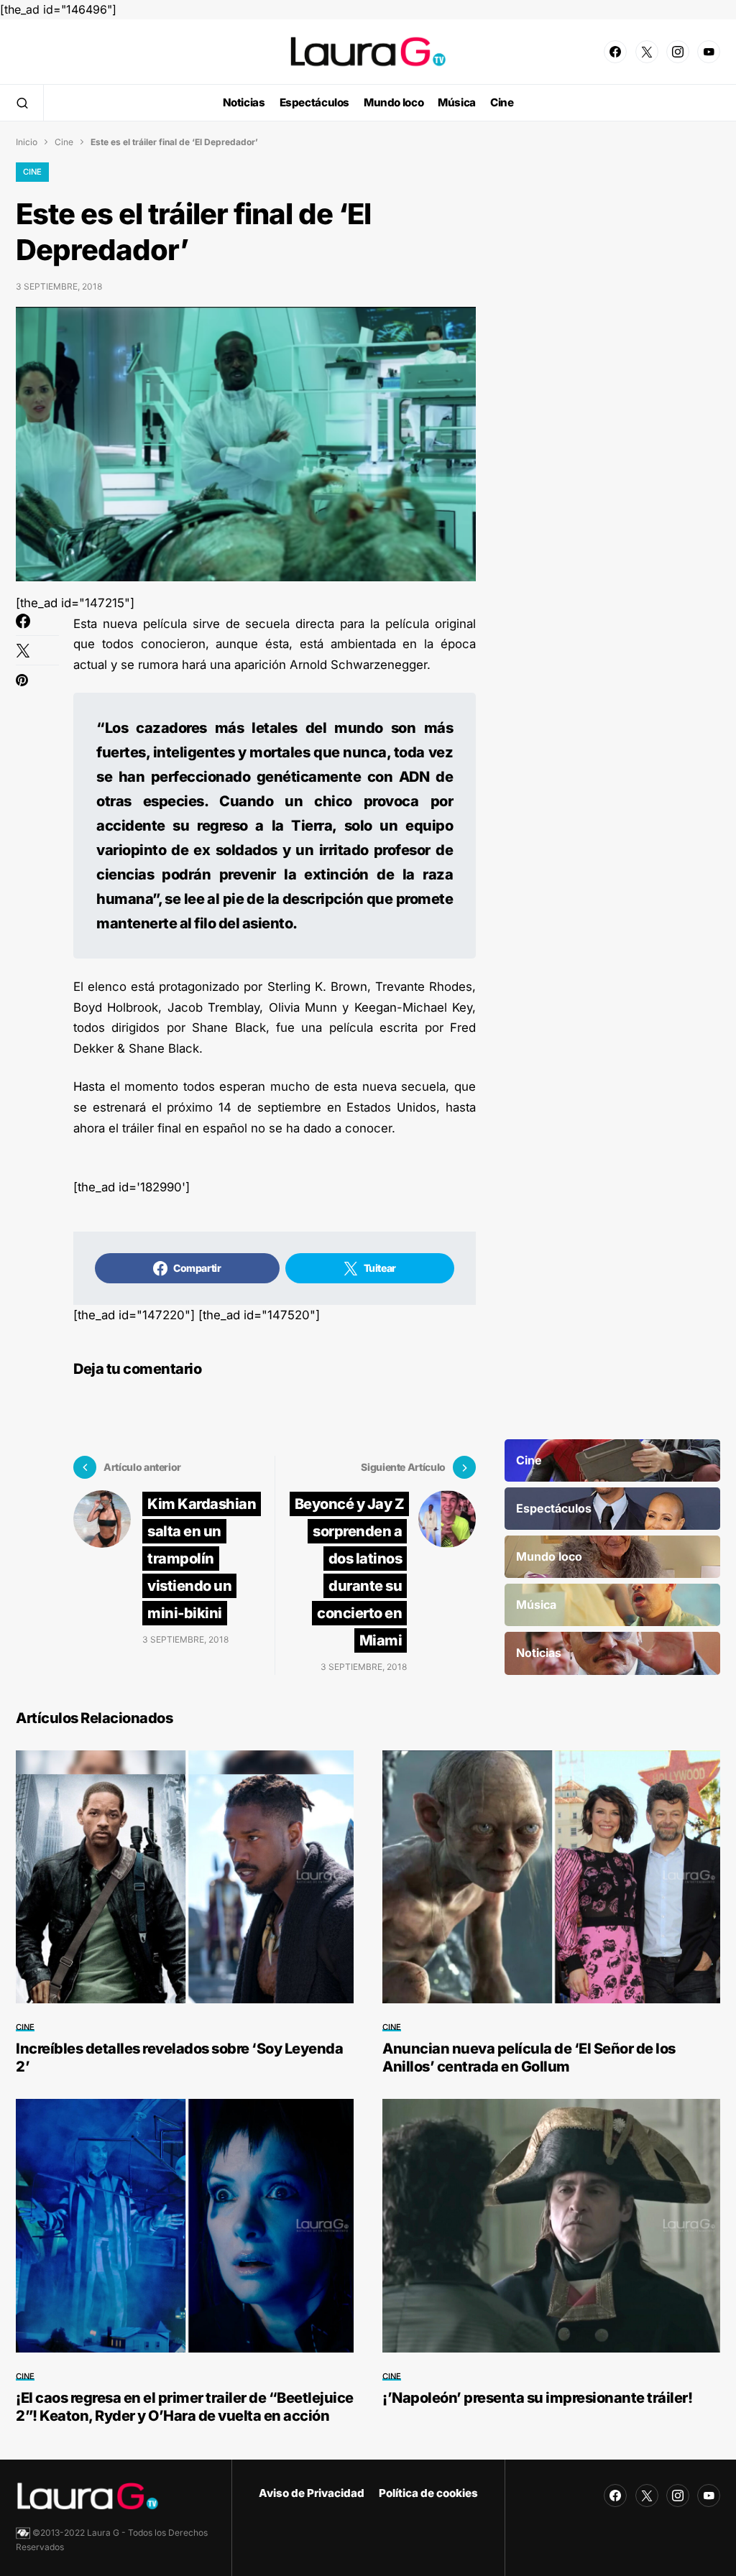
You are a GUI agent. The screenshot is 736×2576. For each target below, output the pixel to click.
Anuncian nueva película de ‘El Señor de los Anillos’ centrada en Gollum (529, 2058)
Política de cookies (428, 2493)
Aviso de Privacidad (312, 2493)
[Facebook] (615, 52)
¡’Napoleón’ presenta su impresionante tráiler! (537, 2398)
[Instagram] (678, 52)
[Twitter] (647, 52)
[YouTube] (709, 52)
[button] (22, 103)
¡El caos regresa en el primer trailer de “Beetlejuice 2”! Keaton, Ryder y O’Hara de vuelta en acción (185, 2407)
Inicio (27, 142)
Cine (64, 142)
